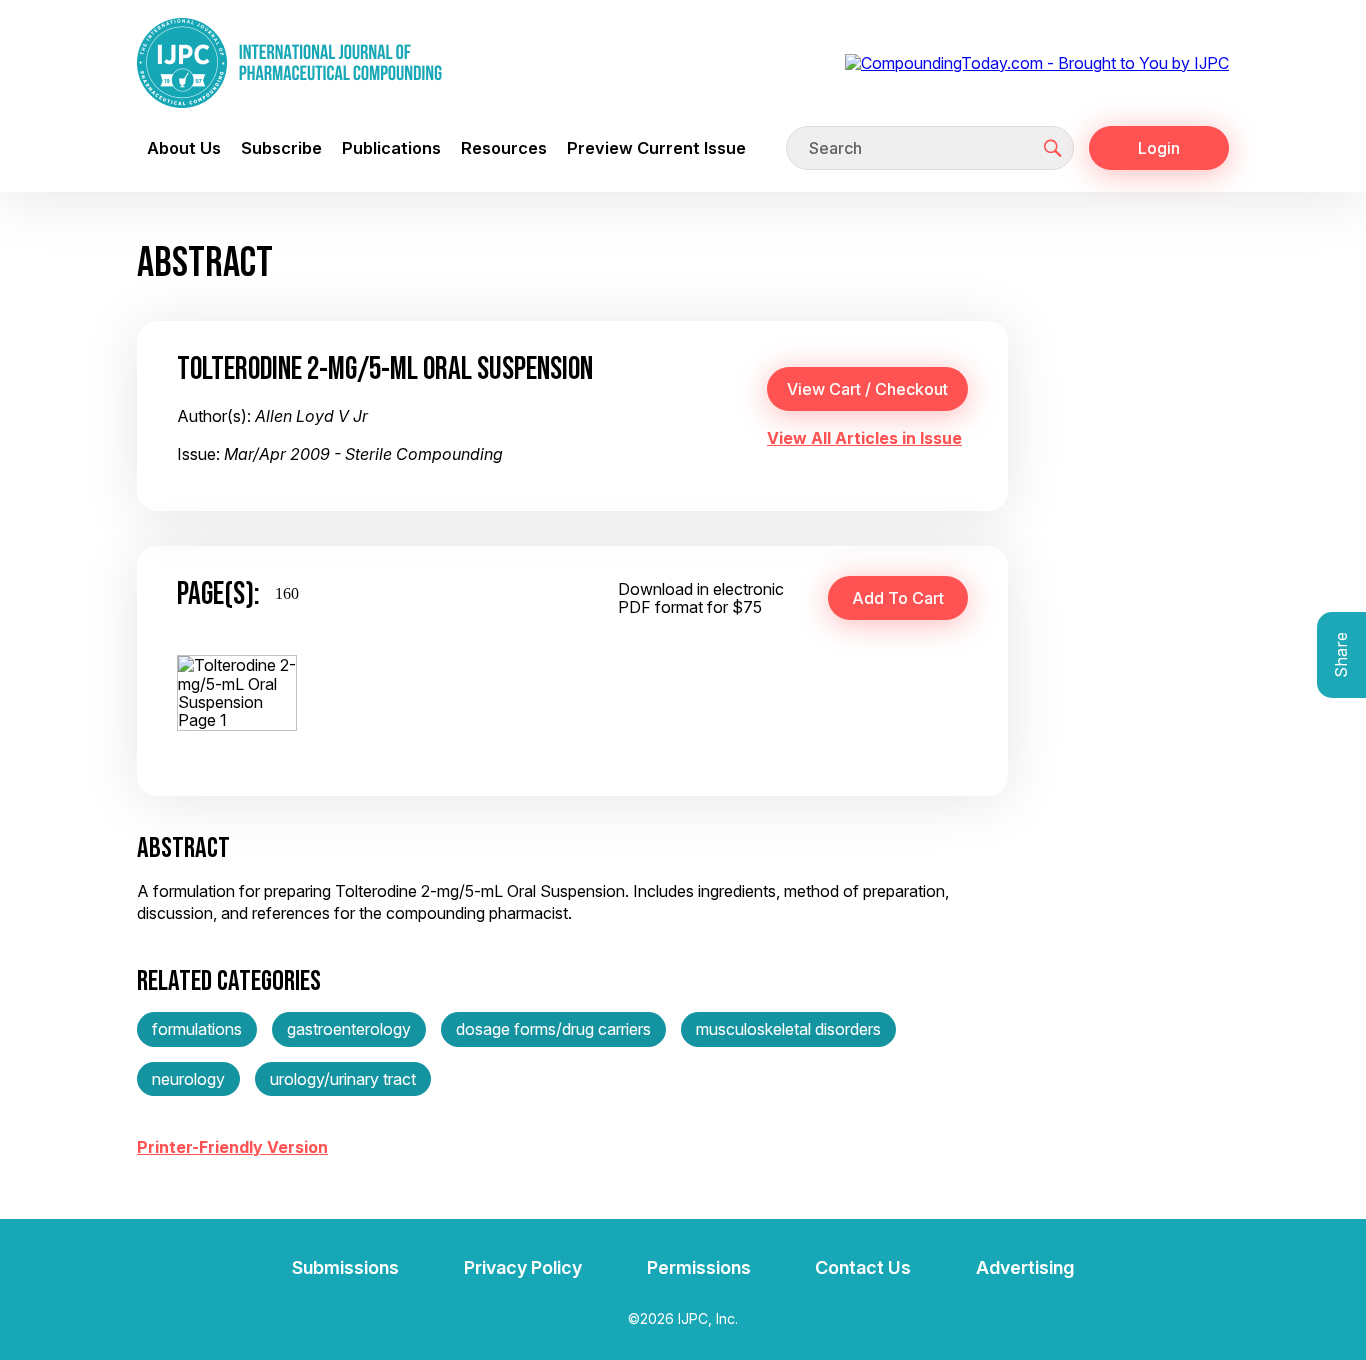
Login (1159, 148)
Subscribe (281, 148)
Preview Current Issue (656, 148)
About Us (184, 148)
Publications (391, 148)
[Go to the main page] (289, 63)
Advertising (1025, 1267)
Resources (504, 148)
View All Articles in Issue (864, 438)
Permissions (699, 1267)
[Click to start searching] (1053, 148)
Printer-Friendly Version (232, 1147)
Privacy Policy (523, 1267)
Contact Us (863, 1267)
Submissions (345, 1267)
